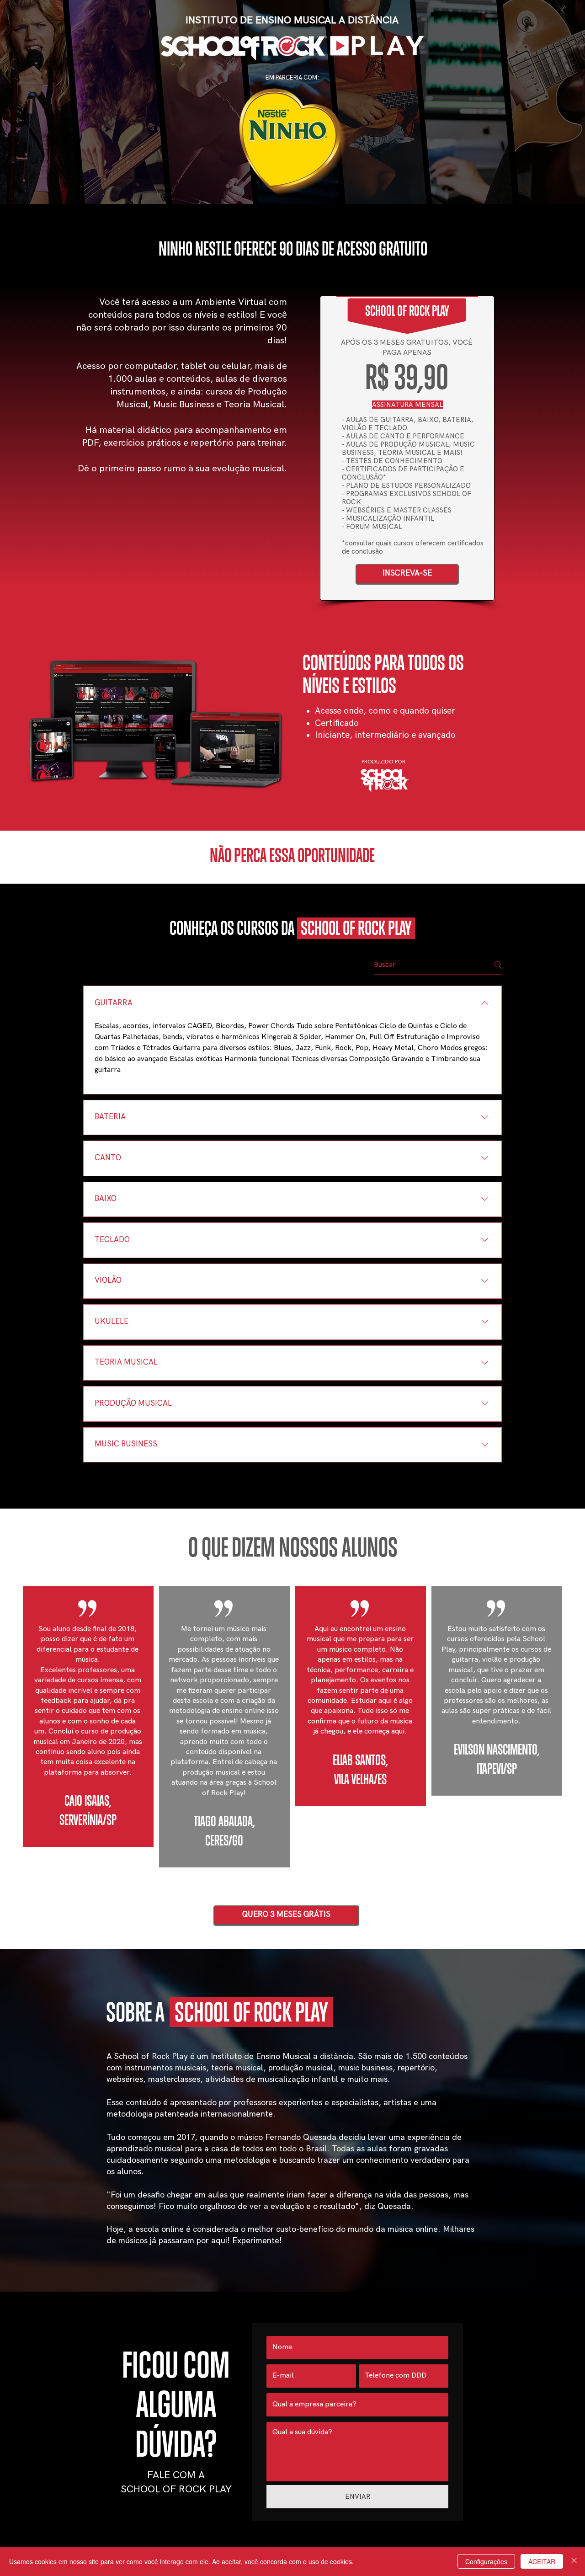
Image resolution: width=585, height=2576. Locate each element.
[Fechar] (574, 2561)
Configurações (486, 2561)
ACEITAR (542, 2561)
